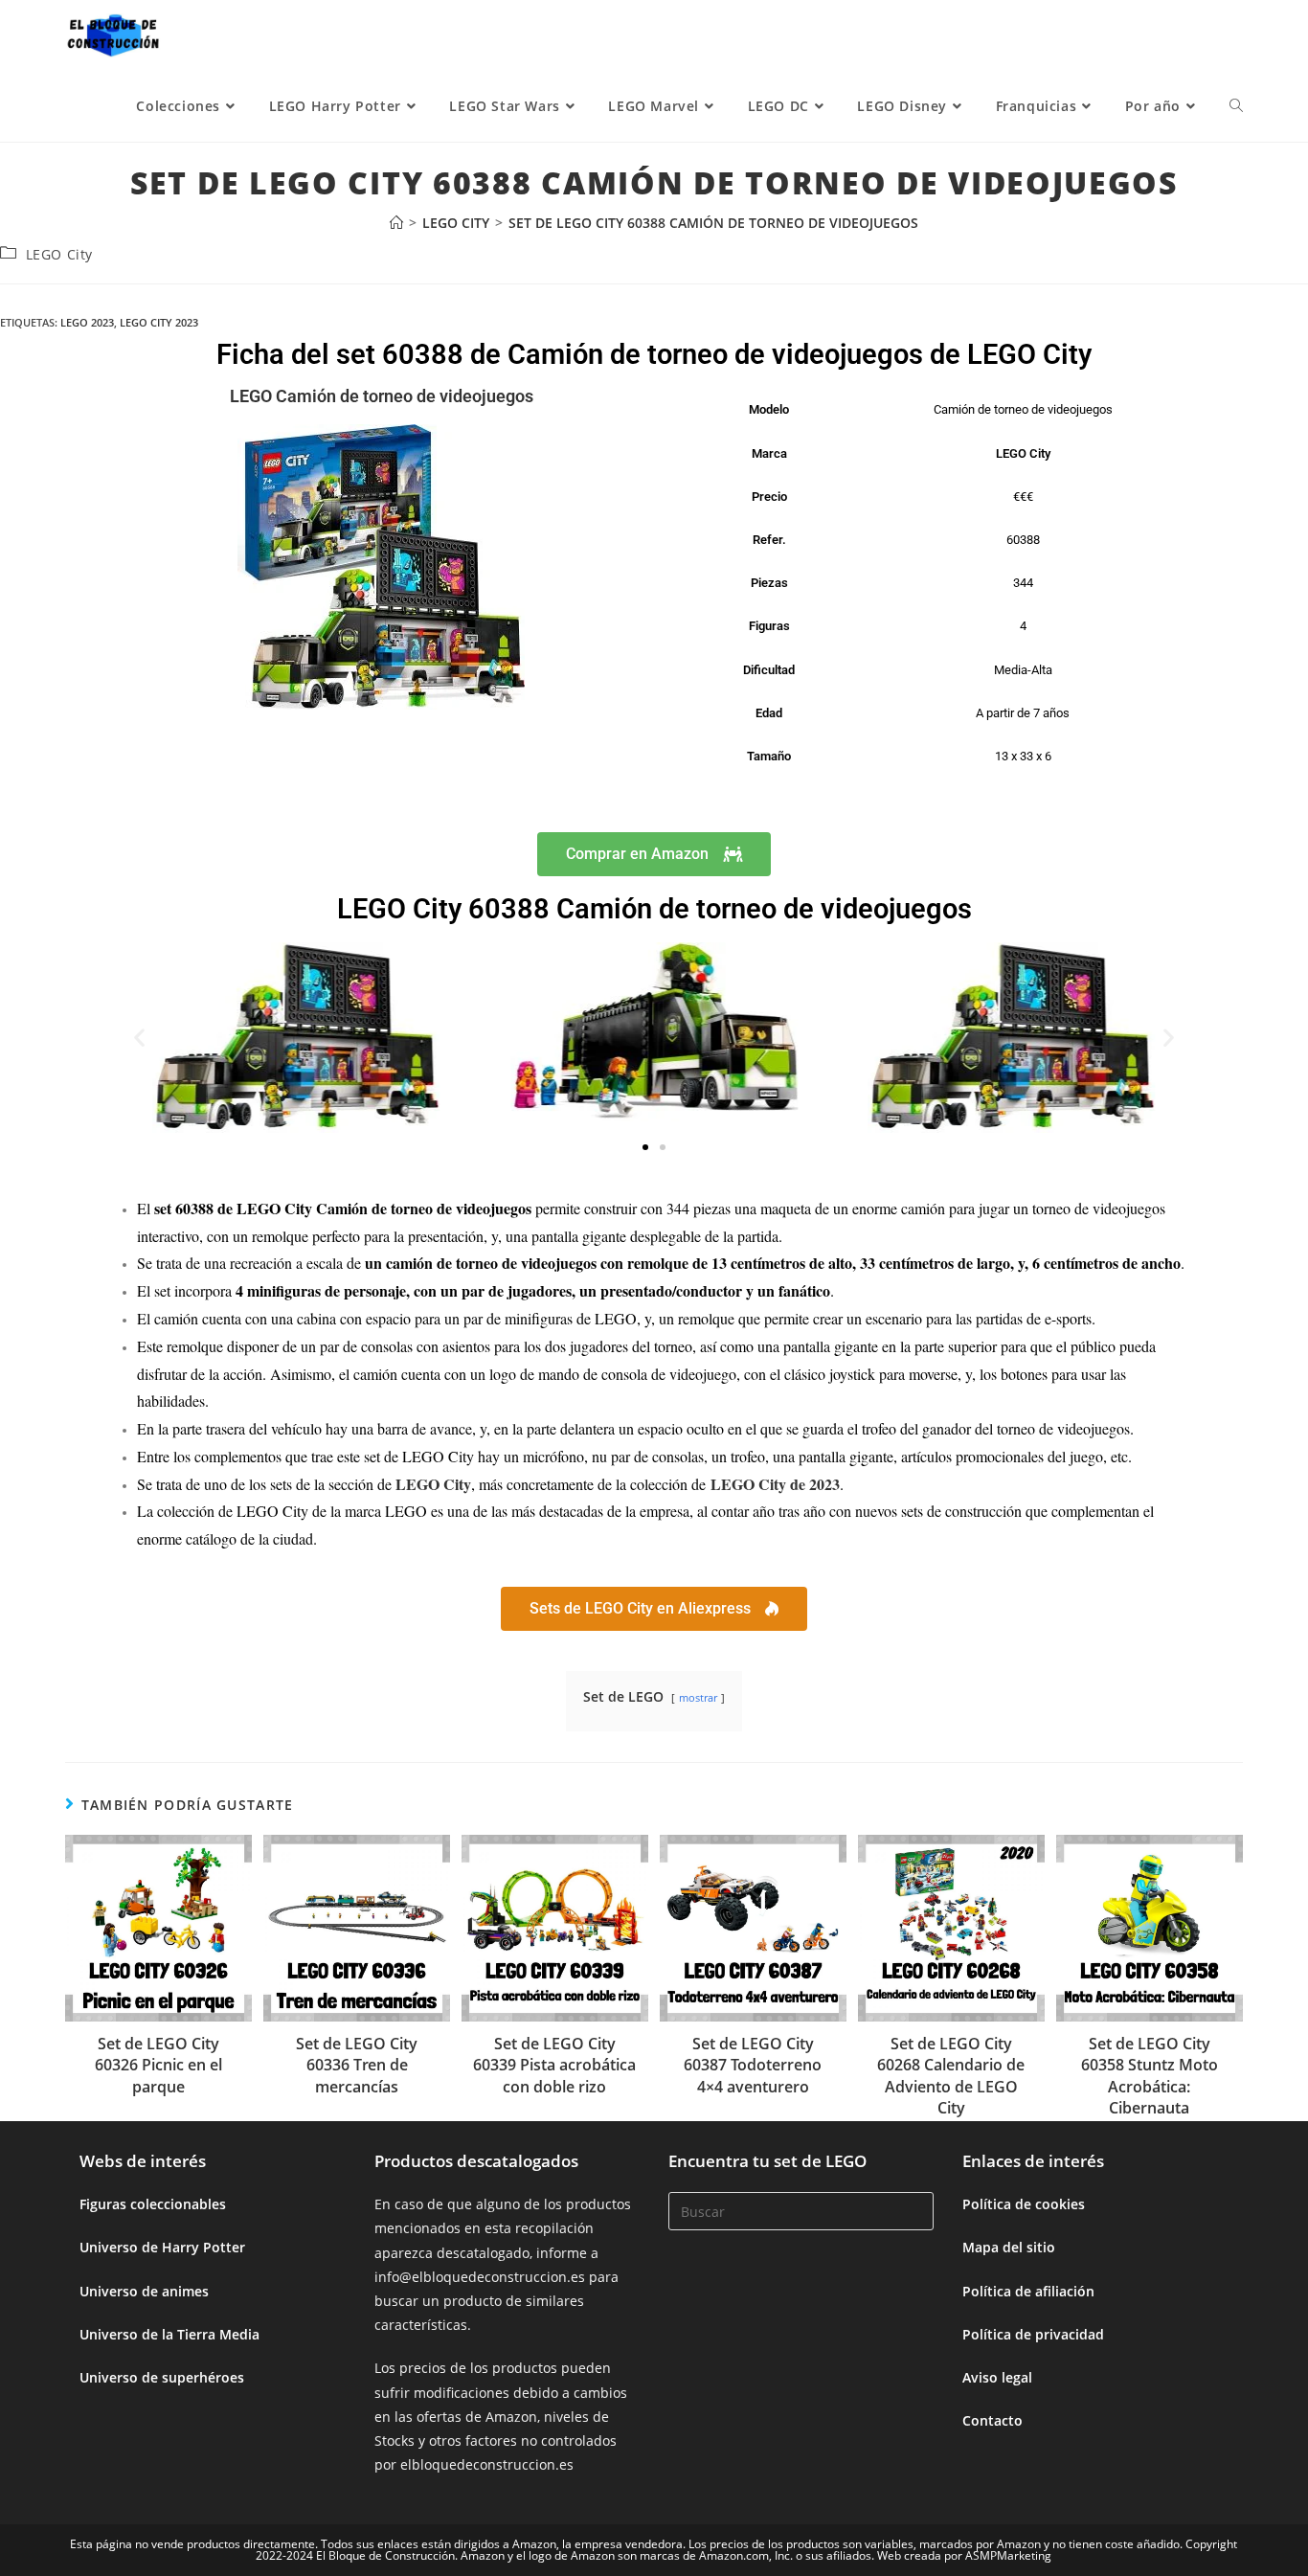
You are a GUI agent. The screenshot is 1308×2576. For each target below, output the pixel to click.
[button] (139, 1038)
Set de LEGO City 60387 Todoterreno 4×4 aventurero (753, 2065)
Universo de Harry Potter (162, 2247)
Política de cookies (1024, 2204)
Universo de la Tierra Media (169, 2334)
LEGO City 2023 (159, 322)
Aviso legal (997, 2377)
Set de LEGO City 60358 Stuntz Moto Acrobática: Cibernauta (1150, 2076)
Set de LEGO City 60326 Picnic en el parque (158, 2065)
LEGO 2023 (87, 322)
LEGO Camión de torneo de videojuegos (382, 396)
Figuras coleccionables (153, 2204)
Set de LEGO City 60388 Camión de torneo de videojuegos (713, 223)
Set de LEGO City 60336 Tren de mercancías (357, 2065)
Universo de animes (144, 2291)
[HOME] (396, 223)
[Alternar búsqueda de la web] (1236, 106)
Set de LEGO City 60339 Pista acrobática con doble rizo (554, 2065)
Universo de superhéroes (162, 2377)
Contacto (992, 2420)
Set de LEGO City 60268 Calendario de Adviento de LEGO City (951, 2076)
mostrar (698, 1697)
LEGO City (59, 254)
